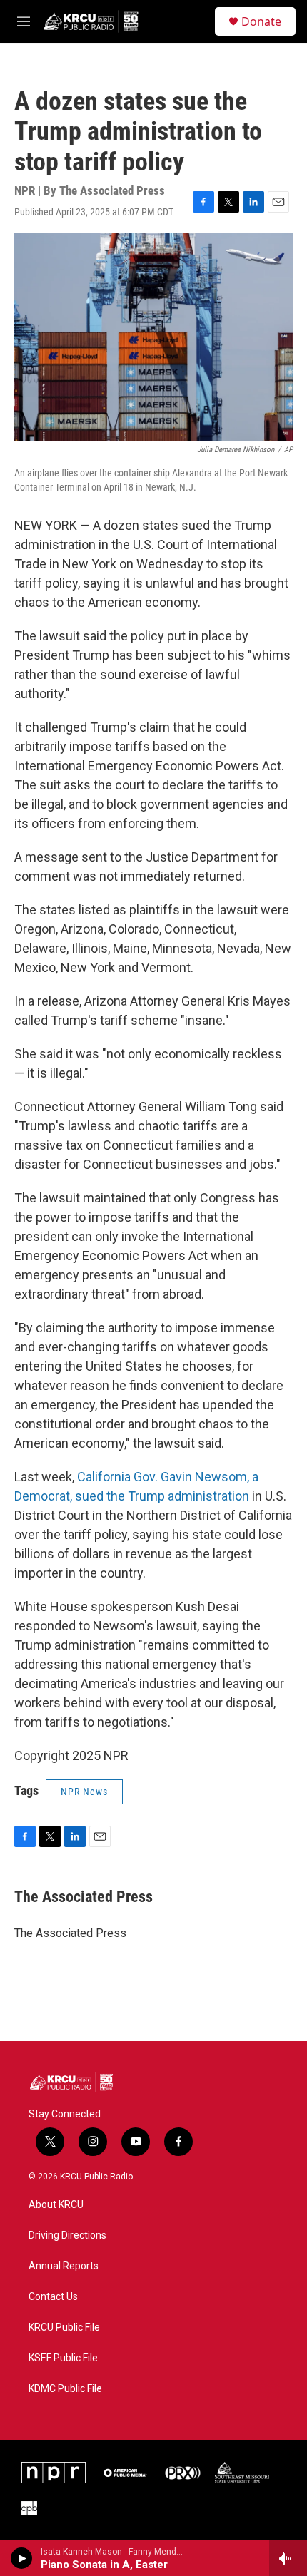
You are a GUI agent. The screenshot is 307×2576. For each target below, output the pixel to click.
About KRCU (56, 2205)
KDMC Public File (65, 2389)
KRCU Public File (64, 2327)
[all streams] (288, 2558)
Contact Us (53, 2297)
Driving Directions (67, 2235)
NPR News (84, 1792)
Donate (261, 21)
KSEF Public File (63, 2358)
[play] (22, 2558)
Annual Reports (64, 2266)
